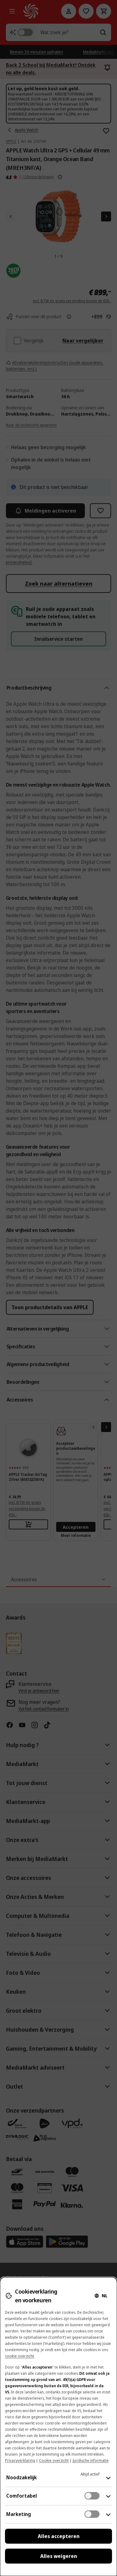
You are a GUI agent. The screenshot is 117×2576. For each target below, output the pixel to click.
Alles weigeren (59, 2556)
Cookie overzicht (54, 2460)
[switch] (92, 2496)
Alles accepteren (59, 2536)
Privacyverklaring (20, 2460)
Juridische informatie (91, 2460)
